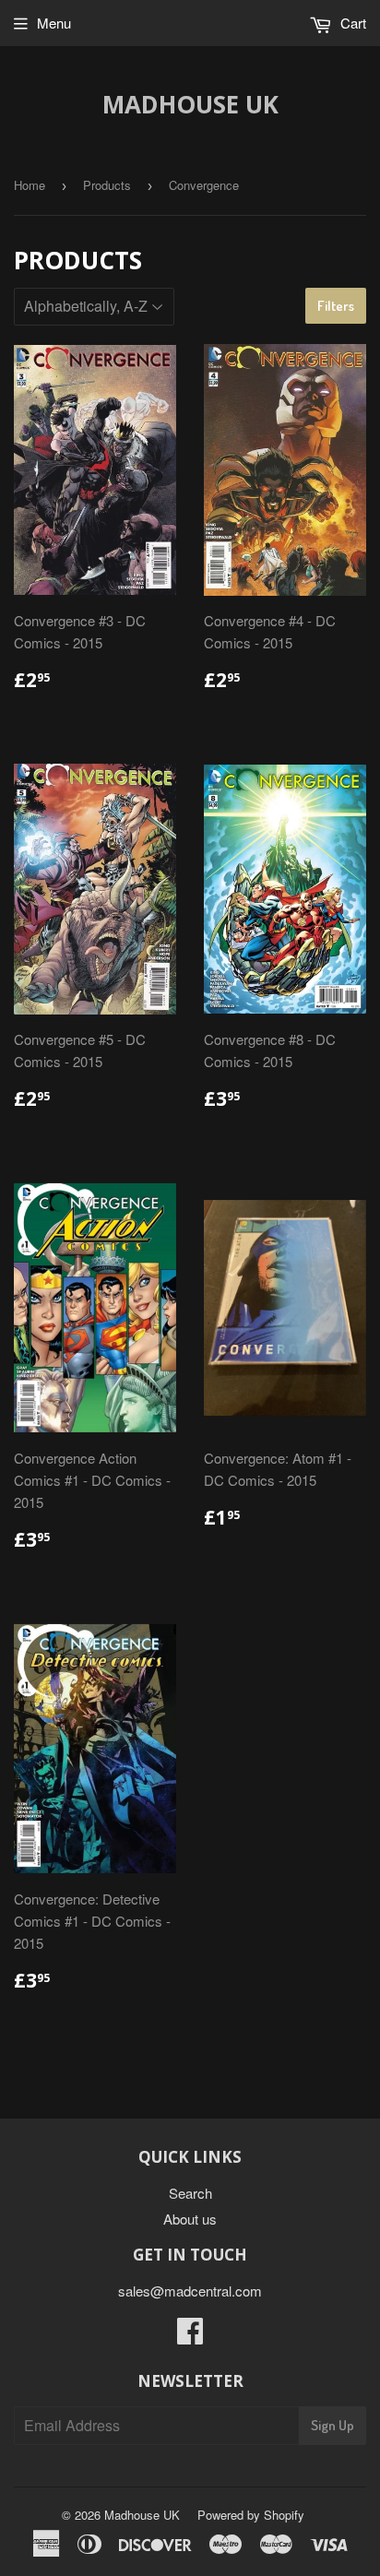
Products (107, 185)
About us (190, 2219)
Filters (336, 306)
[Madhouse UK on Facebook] (190, 2336)
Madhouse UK (190, 104)
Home (30, 185)
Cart (351, 23)
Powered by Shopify (251, 2515)
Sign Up (332, 2425)
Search (190, 2193)
